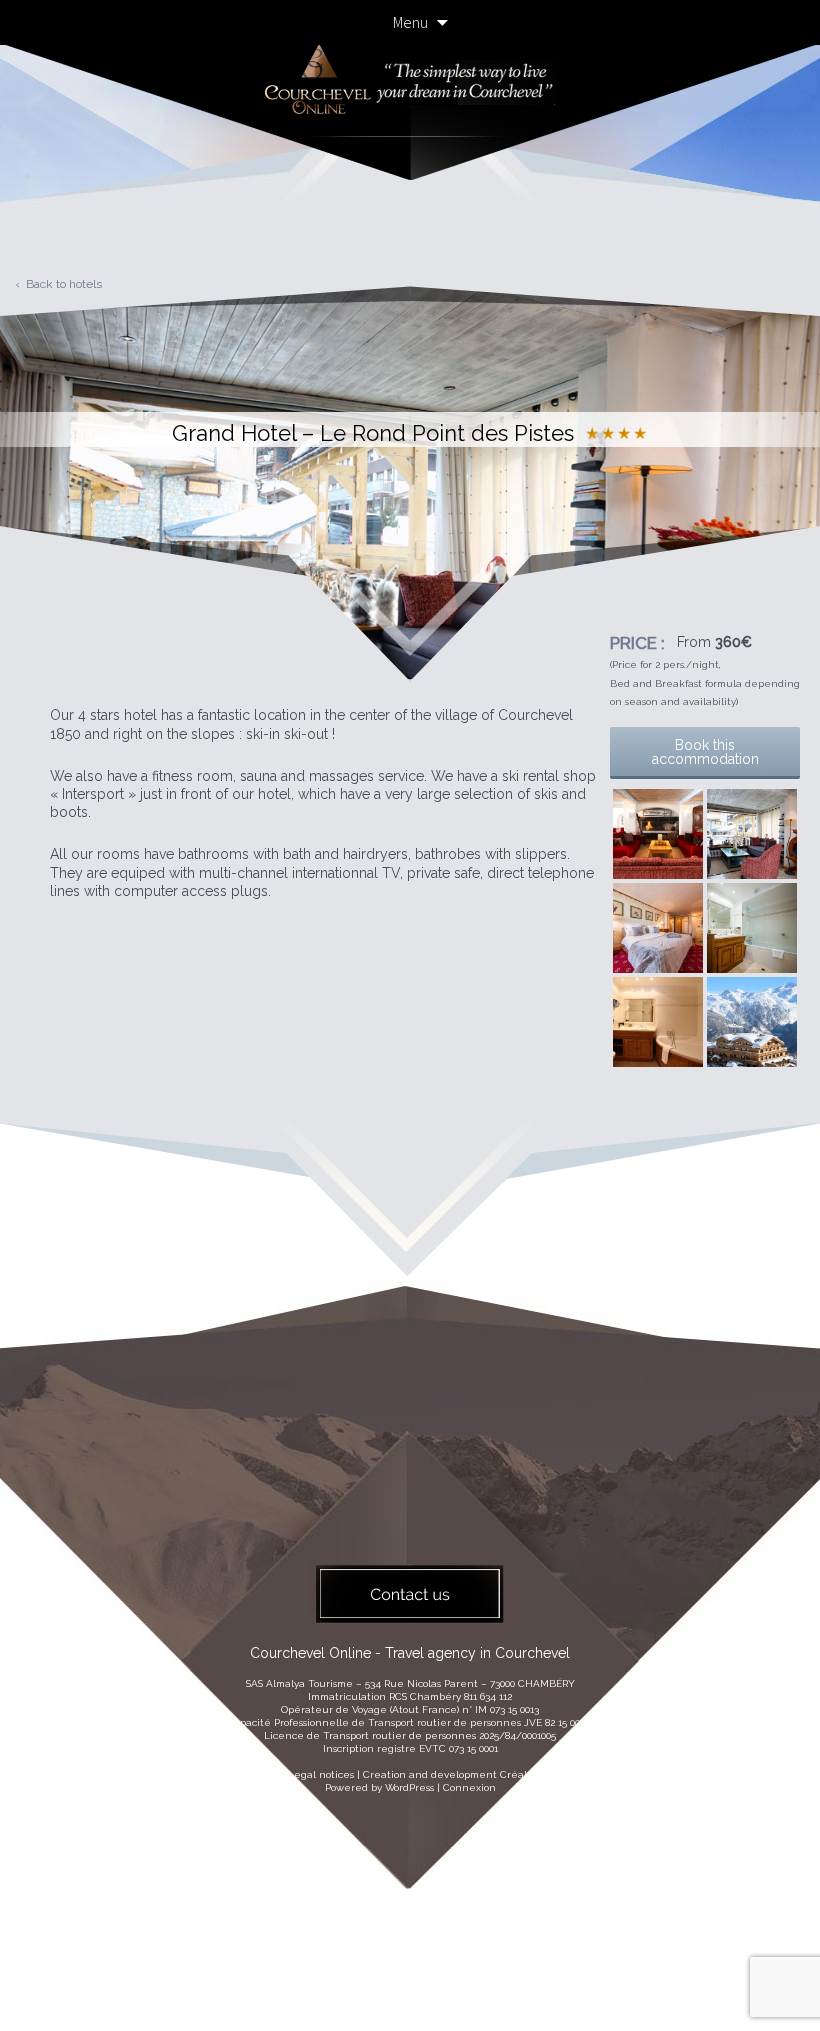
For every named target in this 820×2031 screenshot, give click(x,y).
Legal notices (321, 1774)
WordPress (409, 1787)
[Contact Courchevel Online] (410, 1594)
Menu (410, 22)
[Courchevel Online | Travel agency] (410, 142)
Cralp (516, 1774)
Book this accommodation (705, 752)
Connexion (469, 1787)
